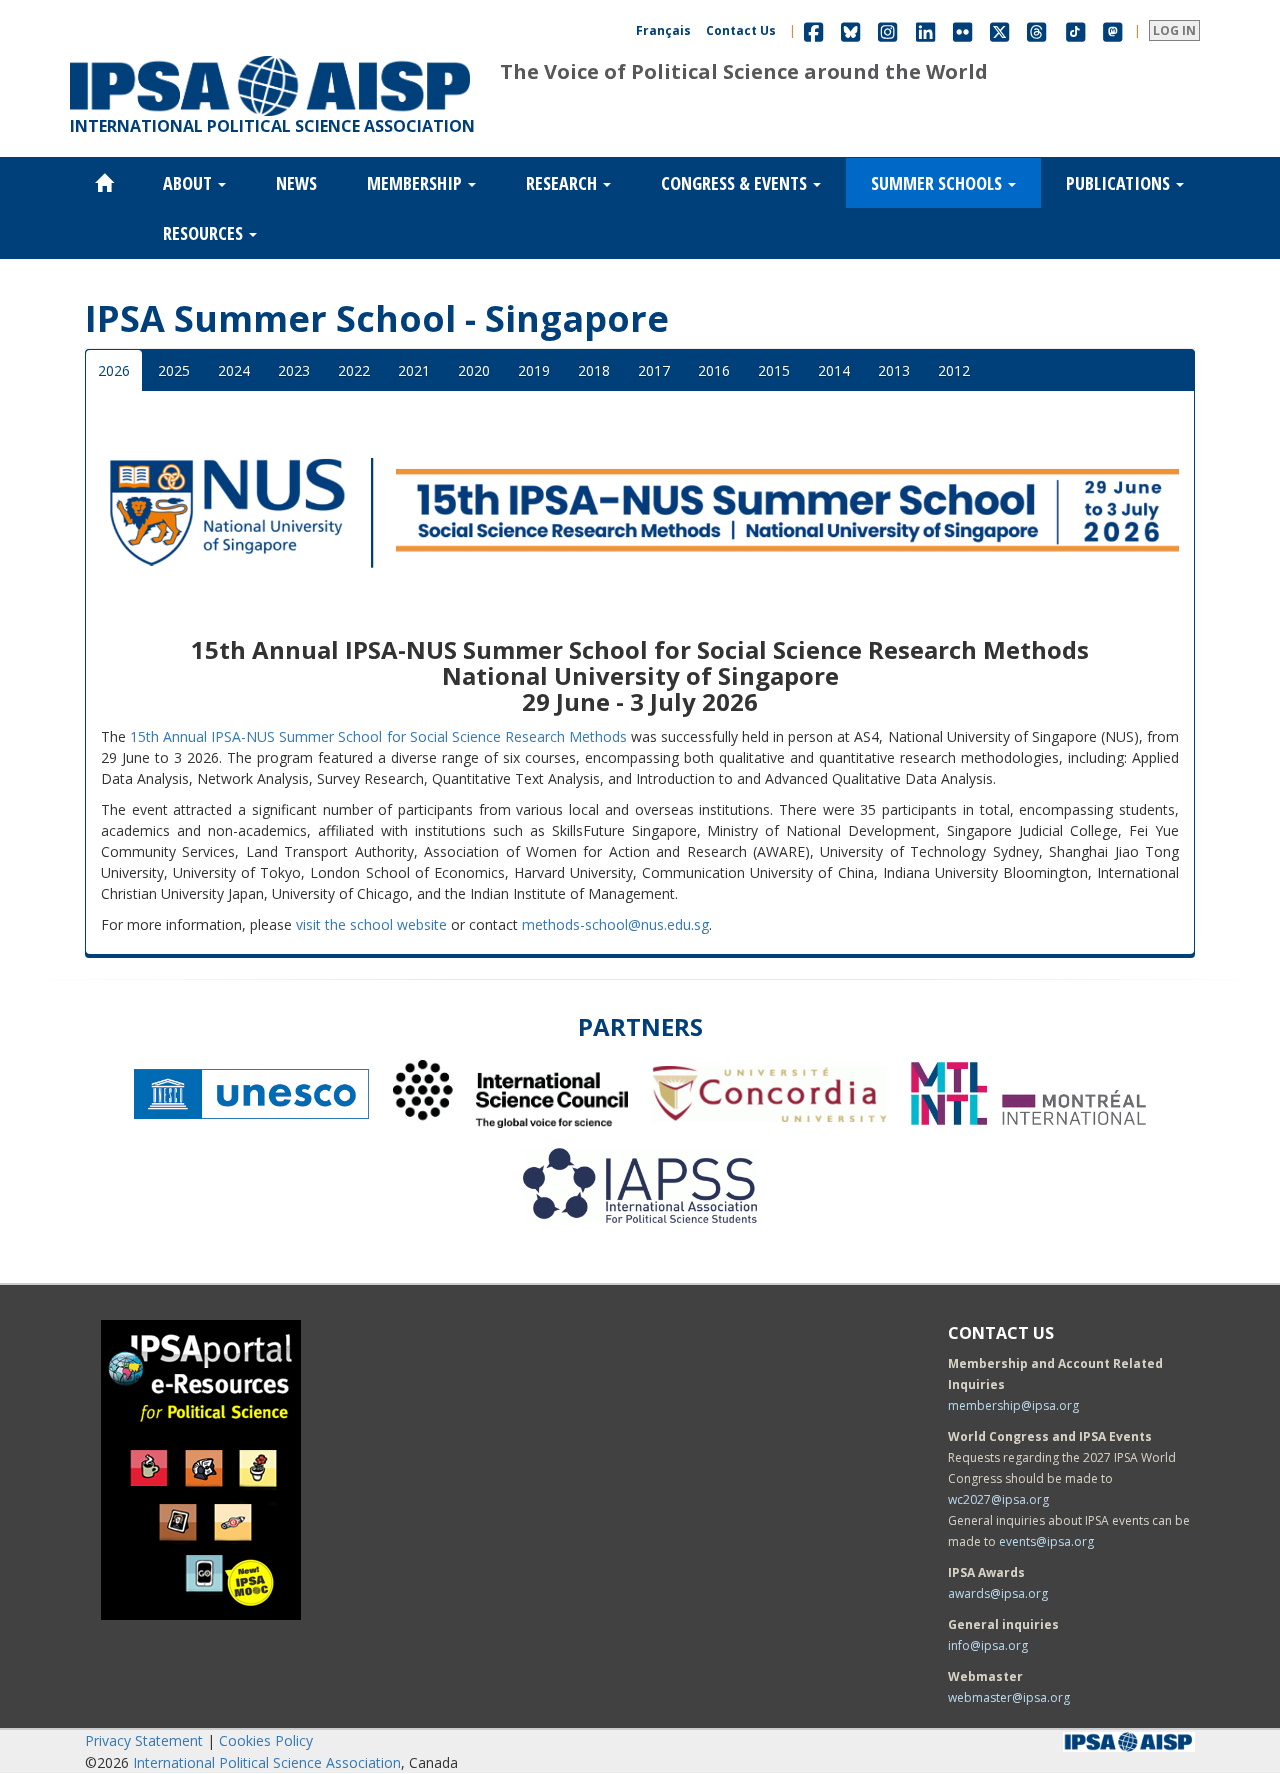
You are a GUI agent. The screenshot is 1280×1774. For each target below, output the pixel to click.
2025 (174, 370)
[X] (999, 30)
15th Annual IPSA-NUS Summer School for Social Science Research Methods (378, 736)
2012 (954, 370)
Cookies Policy (266, 1740)
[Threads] (1036, 30)
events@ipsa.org (1046, 1541)
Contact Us (741, 30)
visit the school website (371, 924)
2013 (894, 370)
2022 (354, 370)
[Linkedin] (925, 30)
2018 (594, 370)
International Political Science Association (267, 1762)
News (296, 183)
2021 (414, 370)
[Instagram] (887, 30)
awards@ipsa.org (998, 1593)
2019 (534, 370)
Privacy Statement (144, 1740)
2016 (714, 370)
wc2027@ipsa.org (998, 1499)
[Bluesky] (850, 30)
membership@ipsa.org (1013, 1405)
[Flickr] (962, 30)
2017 (654, 370)
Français (663, 30)
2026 (114, 370)
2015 (774, 370)
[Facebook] (813, 30)
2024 (234, 370)
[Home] (270, 56)
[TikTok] (1076, 30)
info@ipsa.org (988, 1645)
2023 (294, 370)
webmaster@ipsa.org (1009, 1697)
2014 (834, 370)
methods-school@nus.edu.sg (615, 924)
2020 (474, 370)
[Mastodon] (1113, 30)
